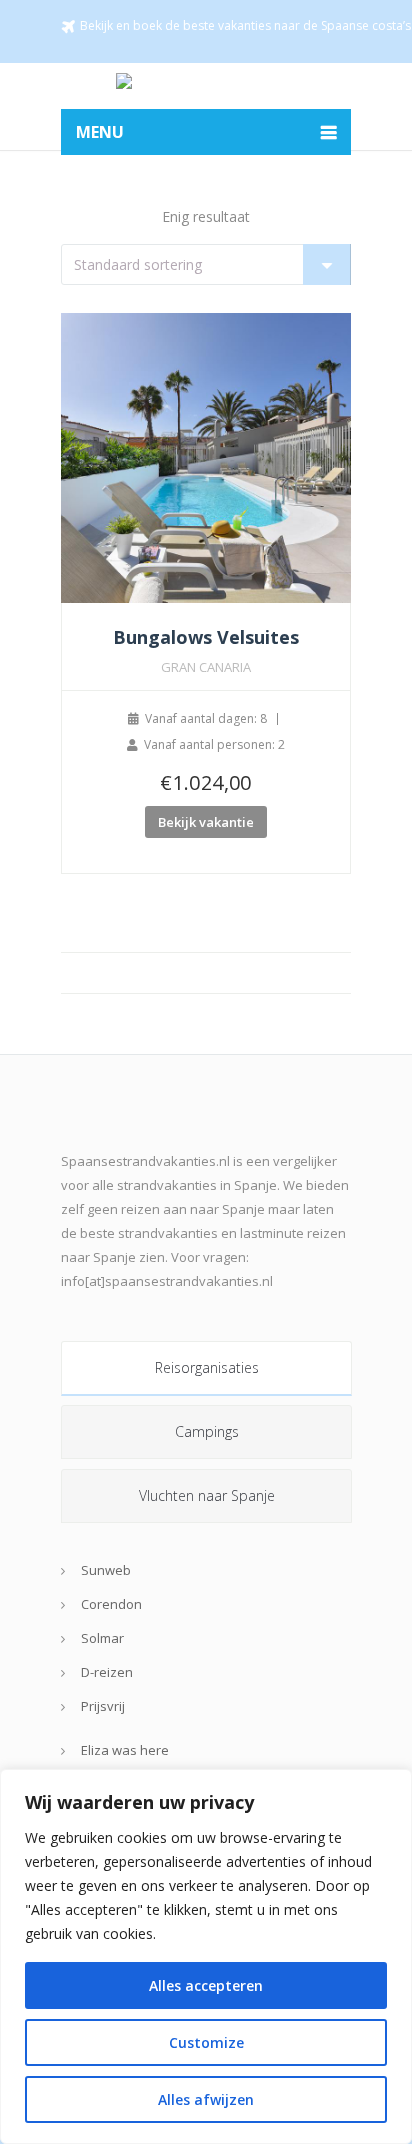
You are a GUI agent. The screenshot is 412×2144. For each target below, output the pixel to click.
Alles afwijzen (206, 2099)
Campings (207, 1431)
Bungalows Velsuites (206, 637)
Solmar (102, 1638)
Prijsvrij (103, 1706)
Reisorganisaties (207, 1367)
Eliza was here (125, 1750)
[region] (206, 1956)
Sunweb (106, 1570)
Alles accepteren (206, 1985)
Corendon (111, 1604)
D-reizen (107, 1672)
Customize (206, 2042)
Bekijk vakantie (206, 822)
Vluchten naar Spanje (207, 1495)
